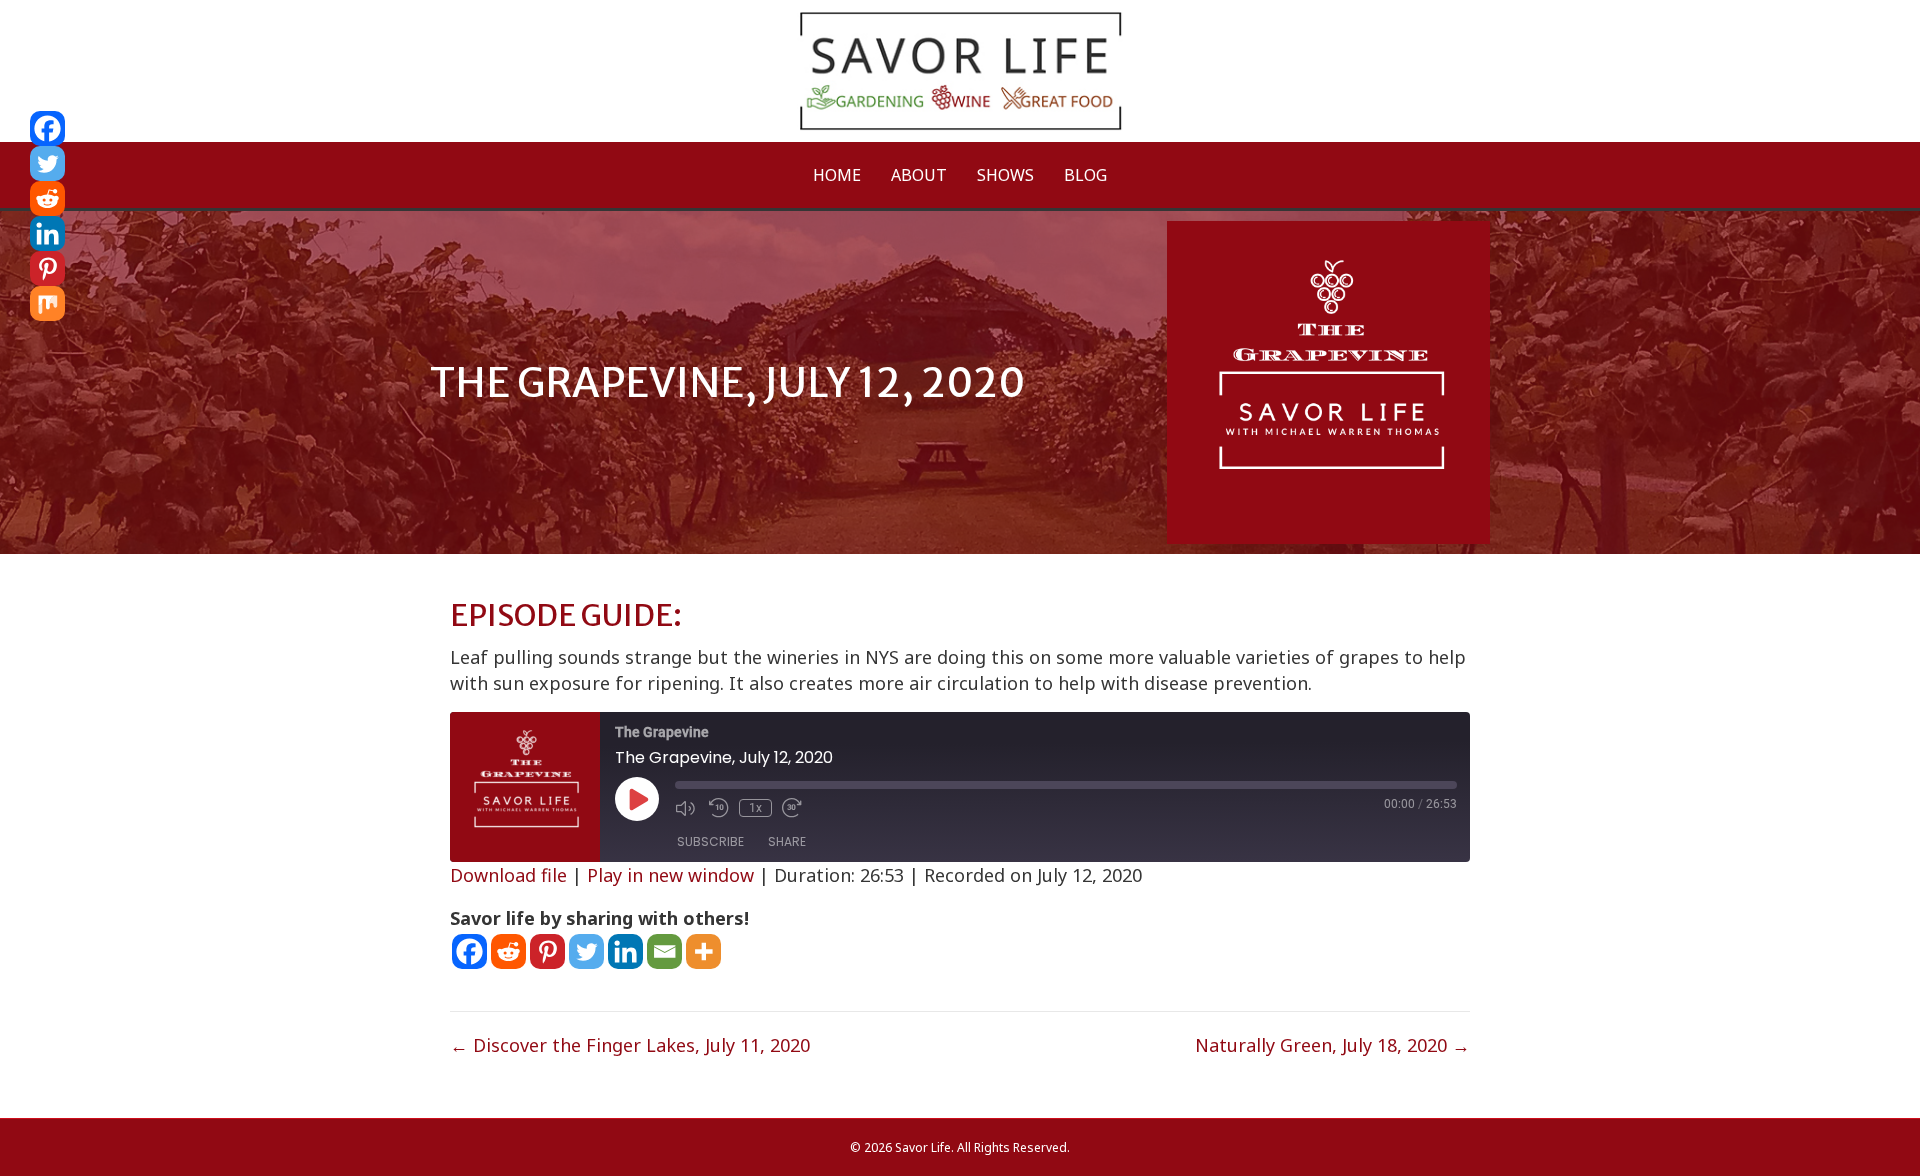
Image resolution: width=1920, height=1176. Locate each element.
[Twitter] (586, 951)
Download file (508, 875)
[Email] (664, 951)
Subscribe (710, 841)
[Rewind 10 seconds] (719, 808)
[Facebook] (469, 951)
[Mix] (47, 303)
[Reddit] (508, 951)
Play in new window (670, 875)
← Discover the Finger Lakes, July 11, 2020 (630, 1045)
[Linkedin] (625, 951)
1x (755, 808)
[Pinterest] (547, 951)
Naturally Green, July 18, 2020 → (1332, 1045)
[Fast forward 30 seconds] (794, 808)
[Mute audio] (687, 808)
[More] (703, 951)
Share (787, 841)
